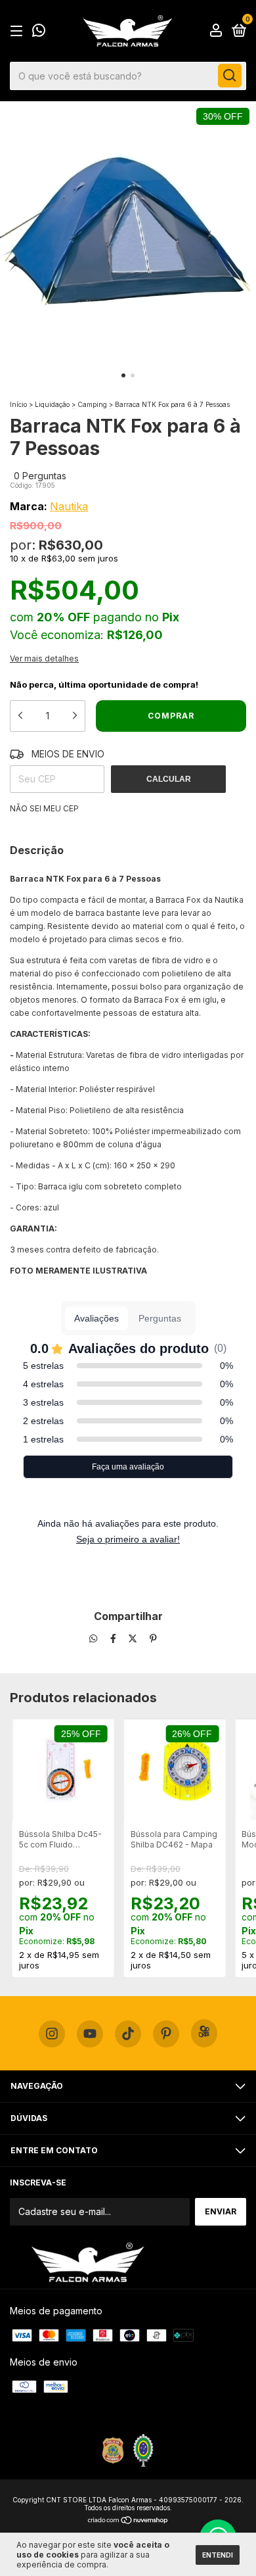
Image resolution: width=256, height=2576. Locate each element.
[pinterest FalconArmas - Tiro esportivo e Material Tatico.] (166, 2034)
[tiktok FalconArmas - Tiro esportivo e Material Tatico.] (128, 2034)
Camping (92, 404)
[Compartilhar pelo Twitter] (134, 1639)
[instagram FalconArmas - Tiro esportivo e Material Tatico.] (52, 2034)
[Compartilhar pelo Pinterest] (153, 1639)
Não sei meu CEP (44, 808)
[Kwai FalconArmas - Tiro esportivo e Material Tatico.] (204, 2033)
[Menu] (19, 31)
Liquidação (52, 404)
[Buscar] (230, 76)
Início (18, 404)
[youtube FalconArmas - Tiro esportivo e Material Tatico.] (90, 2034)
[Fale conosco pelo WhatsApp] (39, 32)
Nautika (69, 506)
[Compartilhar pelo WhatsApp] (93, 1639)
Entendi (218, 2555)
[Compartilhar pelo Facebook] (115, 1639)
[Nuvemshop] (128, 2520)
